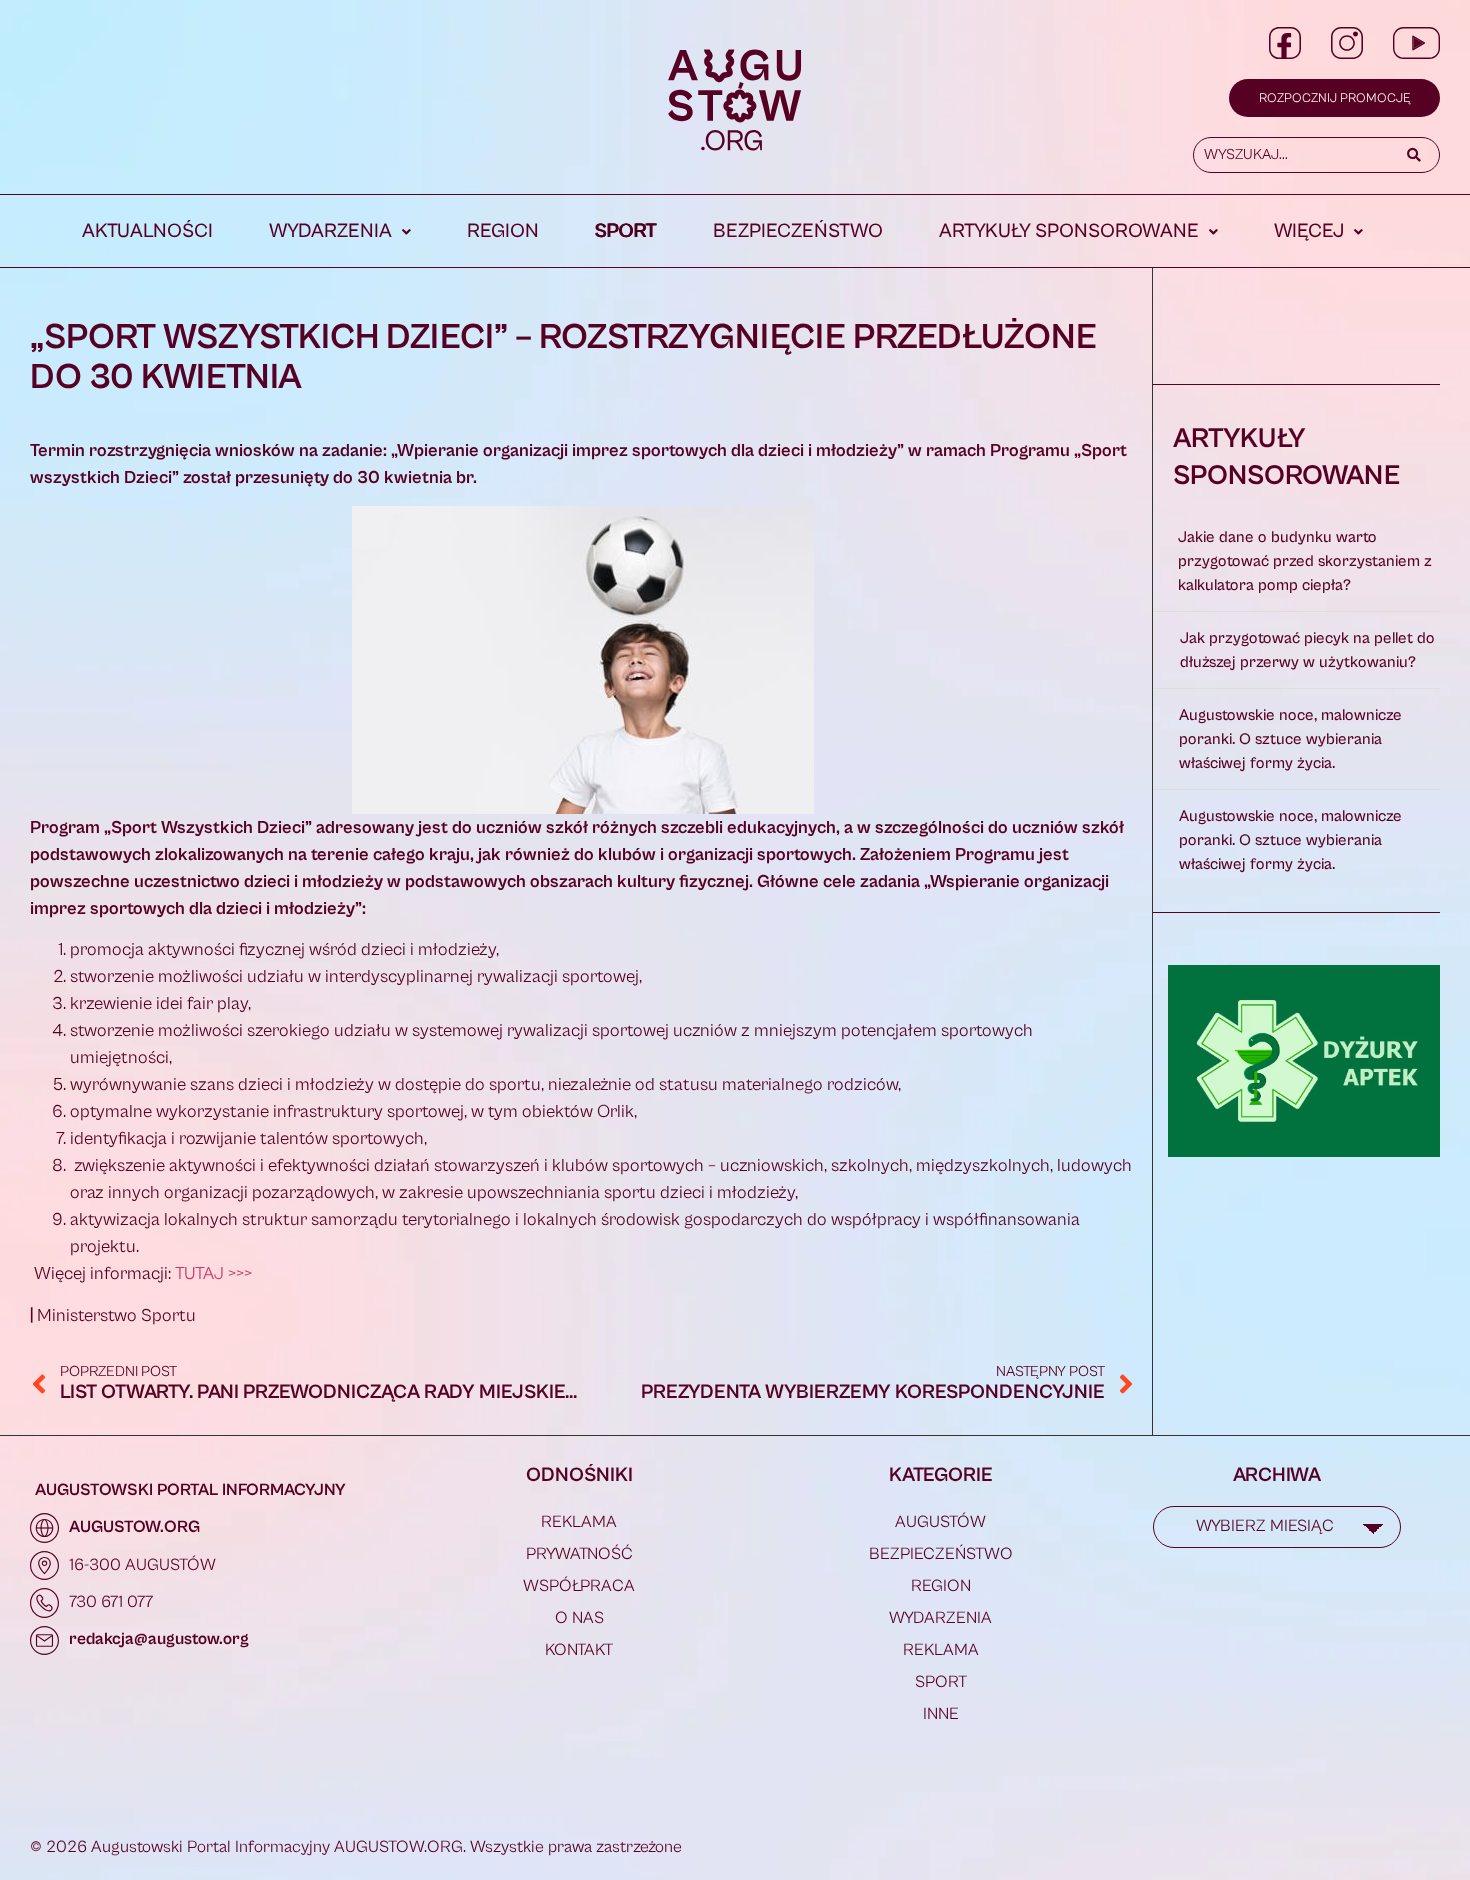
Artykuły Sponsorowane (1069, 231)
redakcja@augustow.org (159, 1639)
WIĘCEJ (1309, 231)
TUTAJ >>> (213, 1273)
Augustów (940, 1522)
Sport (626, 231)
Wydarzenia (330, 231)
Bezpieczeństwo (798, 231)
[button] (340, 232)
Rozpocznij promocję (1334, 98)
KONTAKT (579, 1650)
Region (503, 231)
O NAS (579, 1618)
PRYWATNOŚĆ (579, 1554)
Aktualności (147, 231)
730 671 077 (111, 1602)
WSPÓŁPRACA (579, 1586)
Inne (941, 1714)
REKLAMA (579, 1522)
